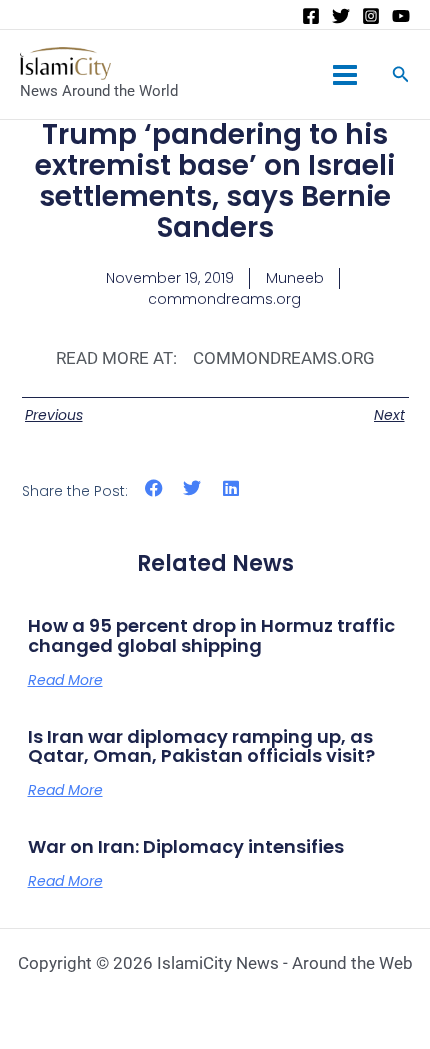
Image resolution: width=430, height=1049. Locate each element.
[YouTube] (401, 16)
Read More (65, 680)
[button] (154, 487)
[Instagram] (371, 16)
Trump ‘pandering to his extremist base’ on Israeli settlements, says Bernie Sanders (215, 180)
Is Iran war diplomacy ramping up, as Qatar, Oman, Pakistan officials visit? (201, 746)
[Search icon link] (401, 76)
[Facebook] (311, 16)
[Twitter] (341, 16)
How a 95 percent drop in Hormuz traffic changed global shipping (211, 635)
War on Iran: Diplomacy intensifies (186, 846)
